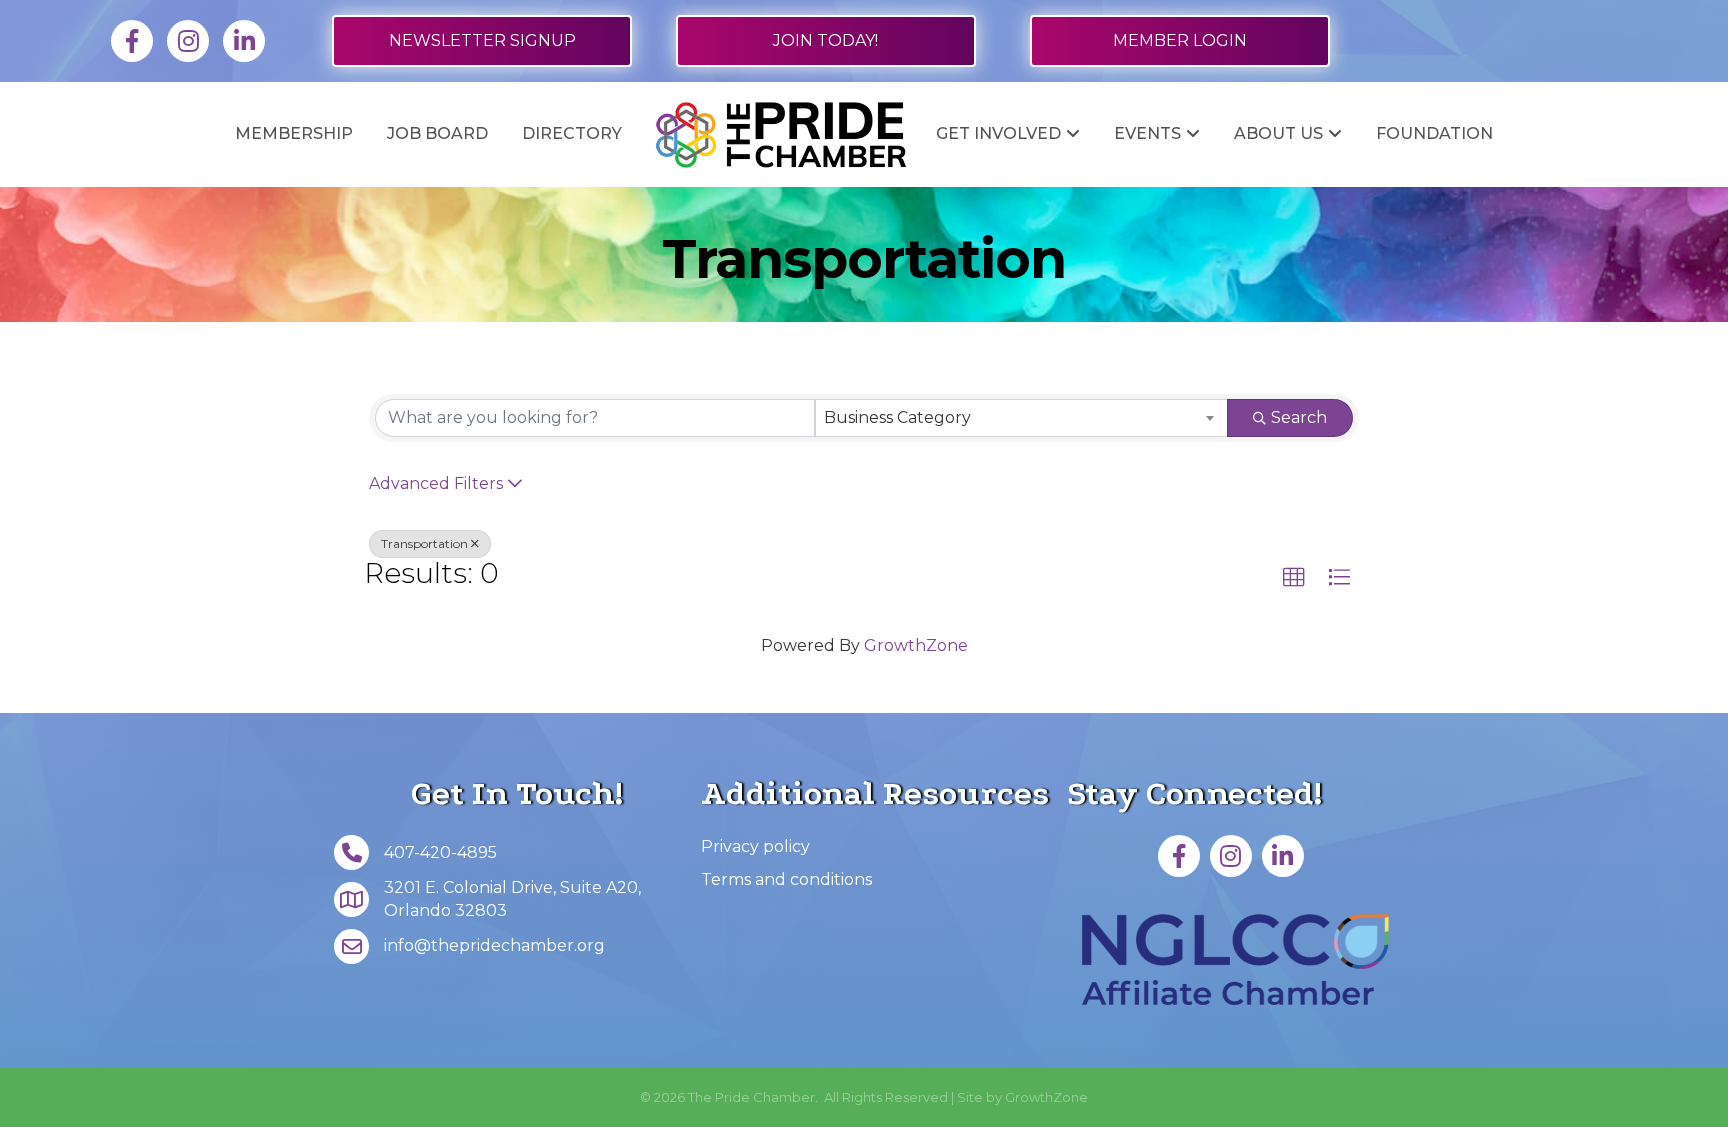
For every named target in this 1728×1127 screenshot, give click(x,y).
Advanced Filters (436, 483)
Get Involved (998, 133)
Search (1299, 417)
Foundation (1434, 133)
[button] (1294, 578)
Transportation (424, 543)
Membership (294, 133)
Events (1147, 133)
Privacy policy (755, 846)
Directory (572, 133)
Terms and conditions (786, 879)
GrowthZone (916, 645)
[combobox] (1022, 418)
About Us (1278, 133)
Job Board (437, 133)
